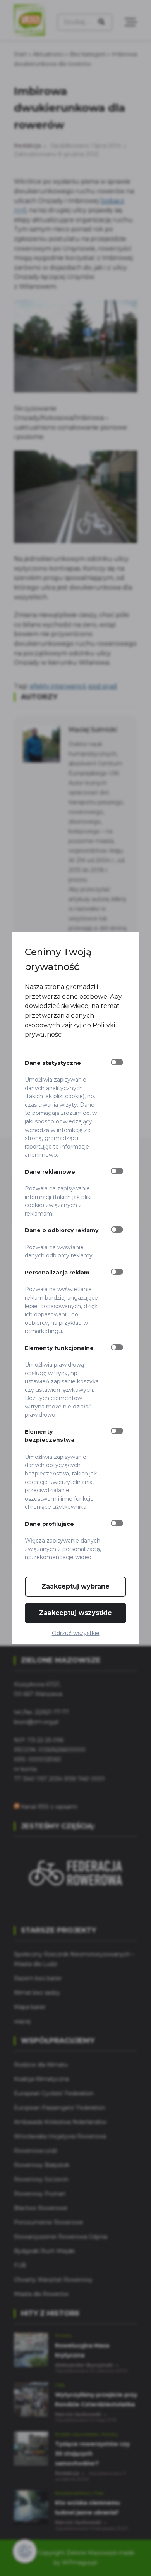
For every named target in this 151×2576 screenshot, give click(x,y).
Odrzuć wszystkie (76, 1633)
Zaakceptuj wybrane (75, 1586)
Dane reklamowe (50, 1172)
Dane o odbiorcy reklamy (62, 1230)
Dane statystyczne (53, 1063)
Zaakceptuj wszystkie (75, 1613)
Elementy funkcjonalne (59, 1348)
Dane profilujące (49, 1524)
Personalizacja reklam (57, 1273)
